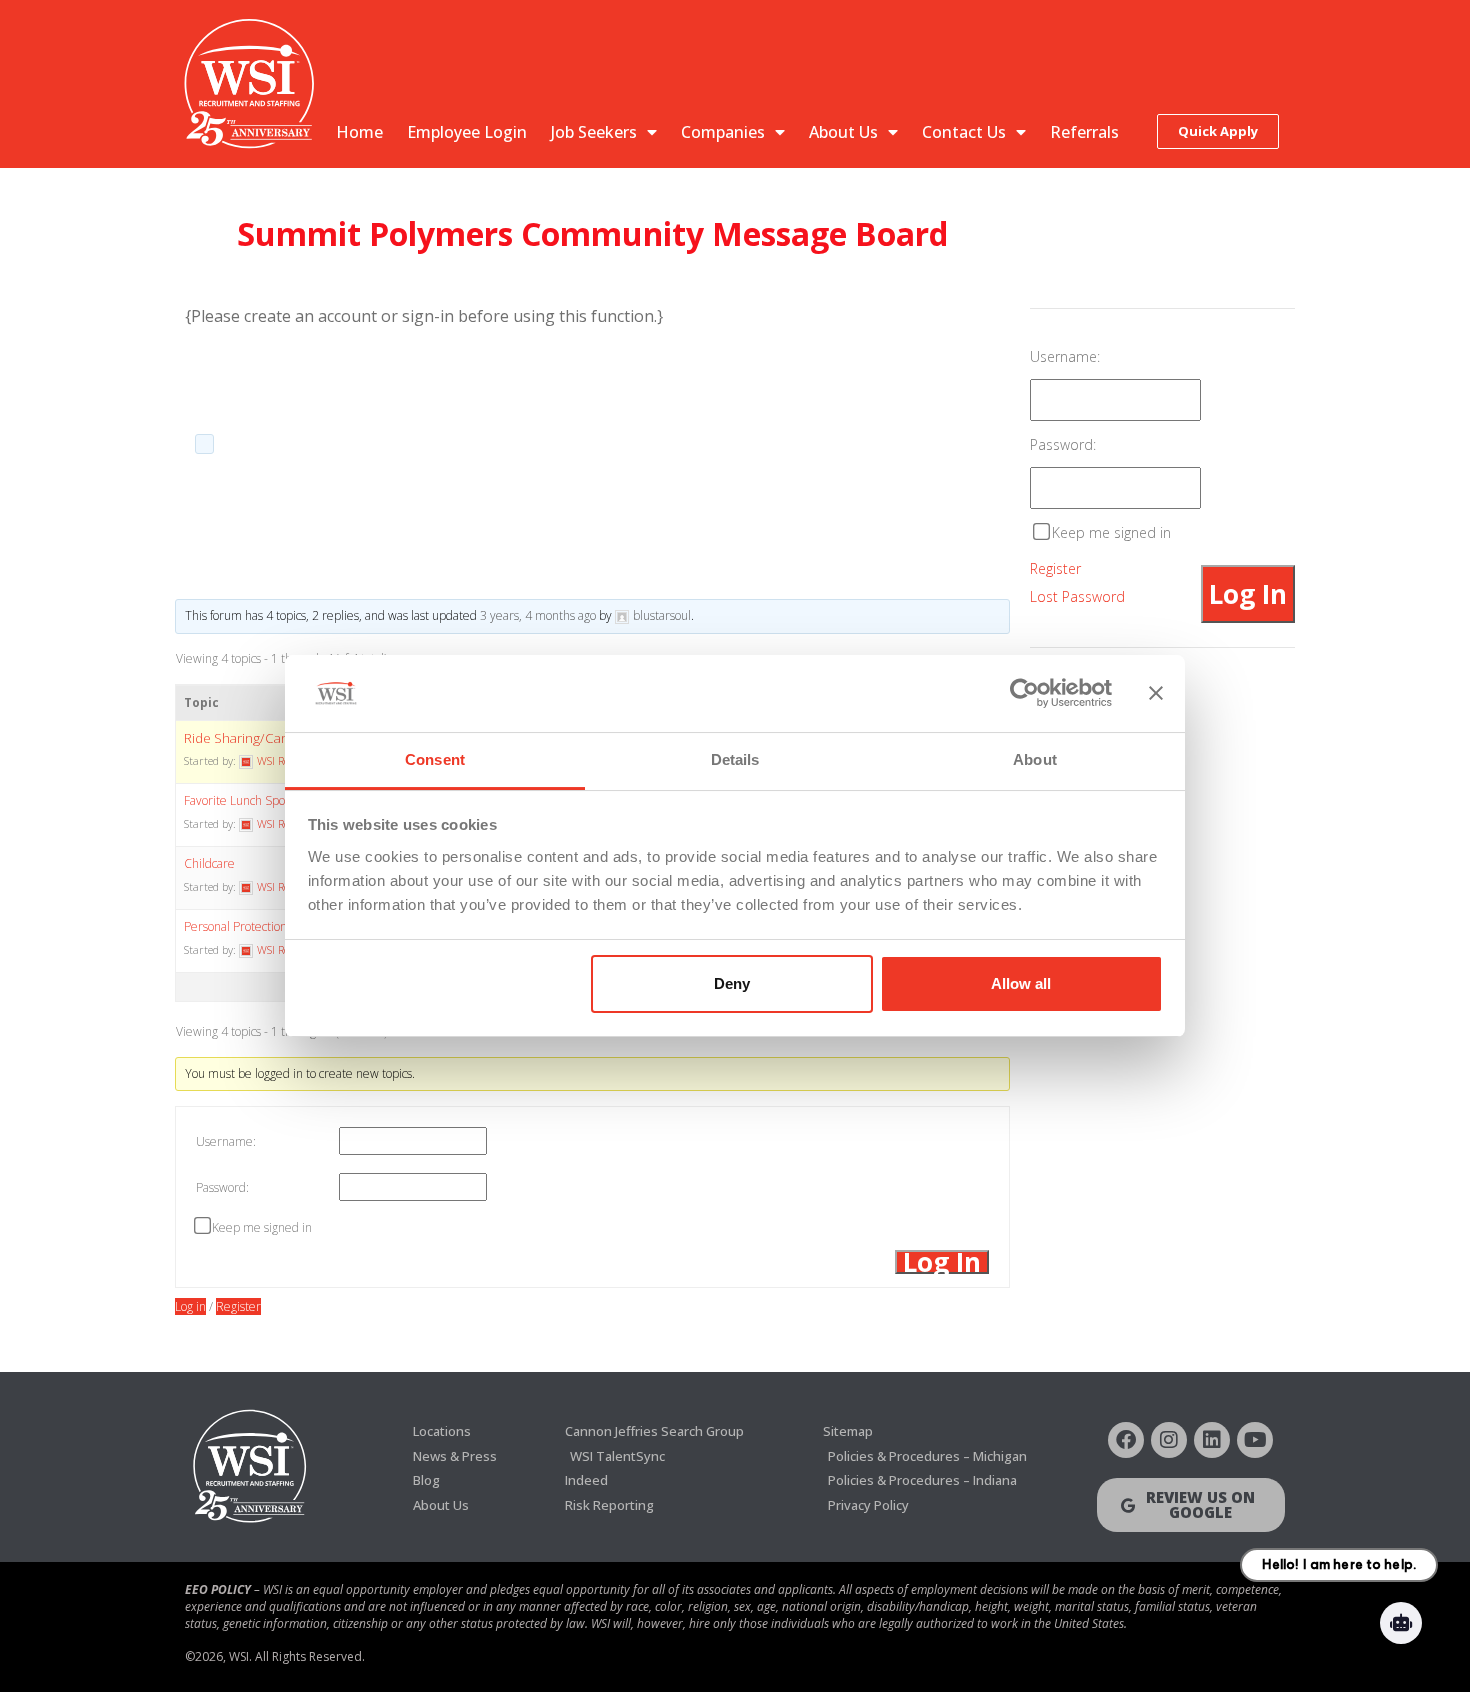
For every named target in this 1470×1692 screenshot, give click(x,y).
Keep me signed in (262, 1227)
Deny (732, 983)
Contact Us (964, 132)
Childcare (209, 863)
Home (359, 132)
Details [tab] (735, 759)
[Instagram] (1169, 1440)
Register (238, 1306)
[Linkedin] (1212, 1440)
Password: (222, 1187)
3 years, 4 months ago (538, 615)
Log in (190, 1306)
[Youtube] (1255, 1440)
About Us (843, 132)
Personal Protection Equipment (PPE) (282, 926)
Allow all (1021, 983)
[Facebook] (1126, 1440)
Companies (723, 132)
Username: (226, 1141)
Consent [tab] (435, 759)
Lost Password (1077, 596)
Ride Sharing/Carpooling (257, 738)
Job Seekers (594, 132)
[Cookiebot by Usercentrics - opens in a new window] (1024, 694)
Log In (942, 1262)
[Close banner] (1156, 694)
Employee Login (467, 132)
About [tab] (1035, 759)
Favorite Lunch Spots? (241, 800)
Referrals (1084, 132)
